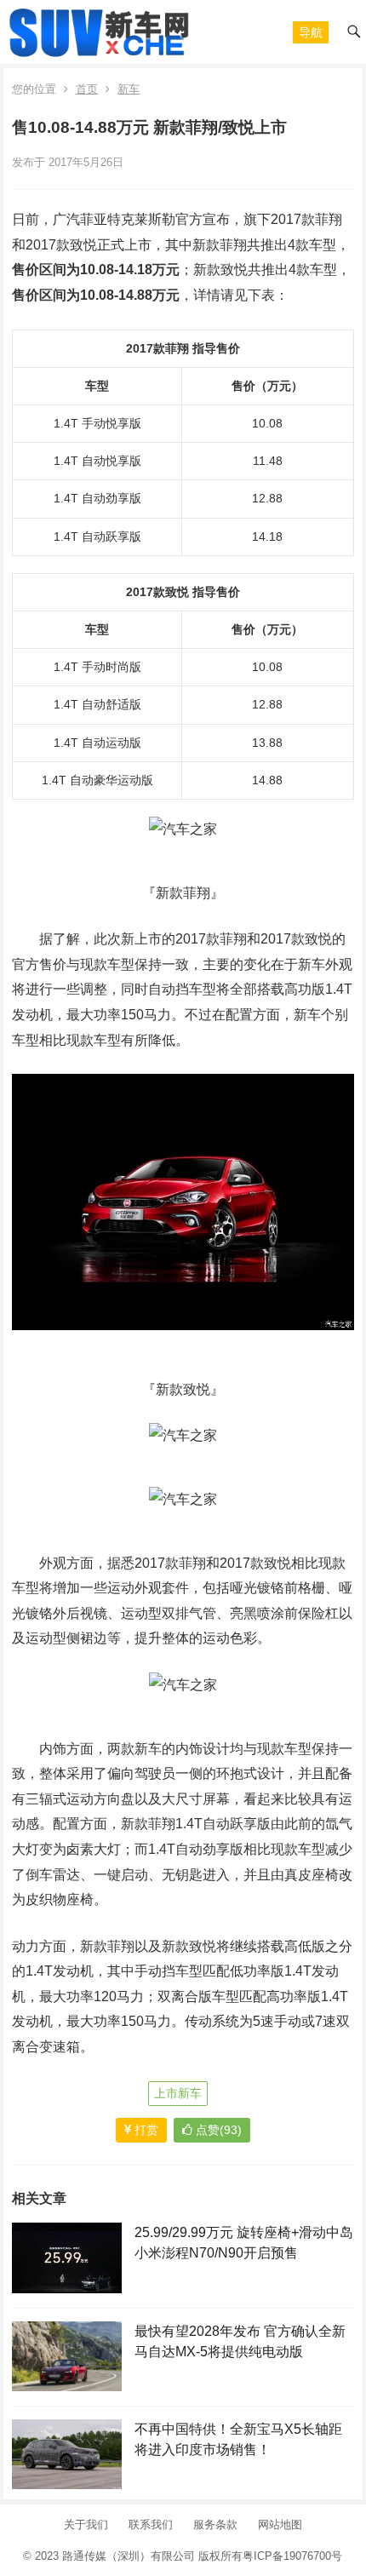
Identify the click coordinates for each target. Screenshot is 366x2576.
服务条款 (215, 2524)
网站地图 (280, 2524)
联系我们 (151, 2524)
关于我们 (86, 2524)
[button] (311, 32)
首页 (87, 89)
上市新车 (178, 2093)
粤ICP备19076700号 (292, 2556)
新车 (129, 89)
